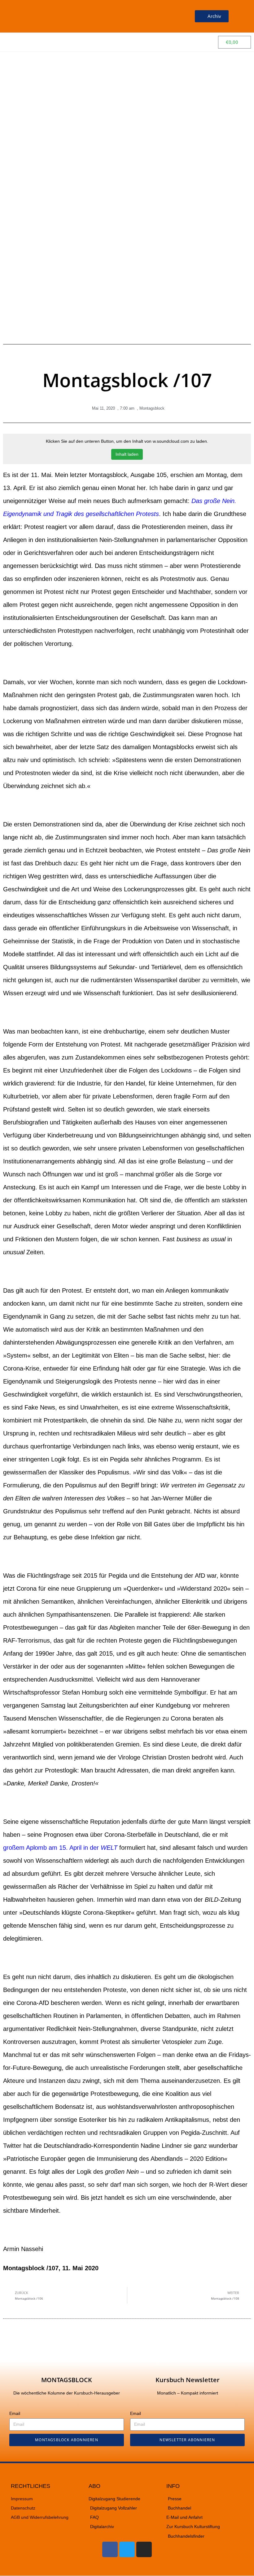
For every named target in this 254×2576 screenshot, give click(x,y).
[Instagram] (144, 2549)
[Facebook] (110, 2549)
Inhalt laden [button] (127, 454)
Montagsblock (152, 408)
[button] (169, 16)
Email (15, 2413)
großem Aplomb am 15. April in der (60, 1848)
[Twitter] (127, 2549)
